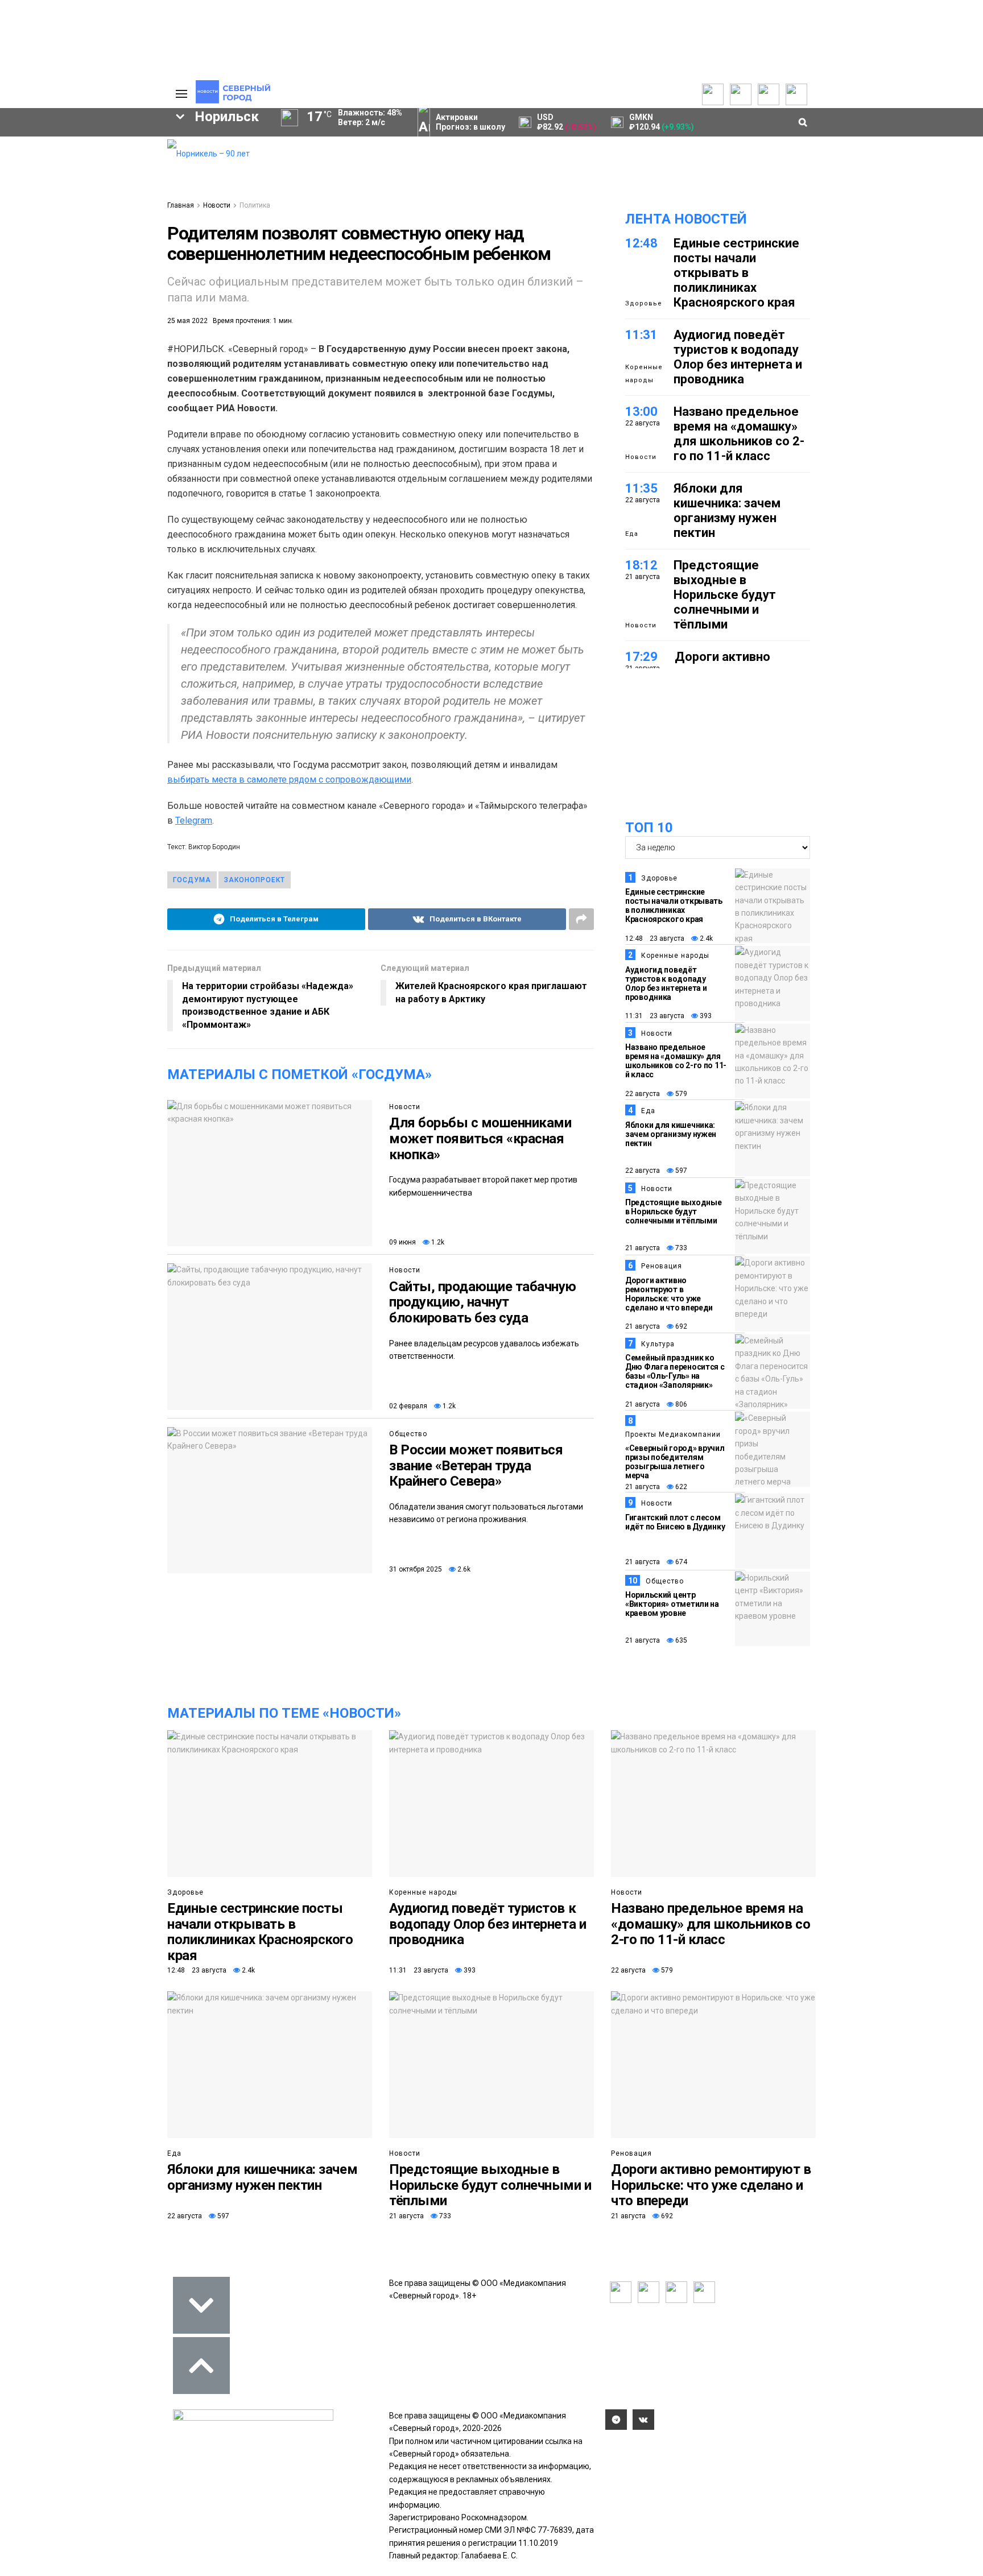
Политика (103, 184)
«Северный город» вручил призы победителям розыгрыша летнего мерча (675, 1462)
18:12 (641, 565)
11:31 (641, 335)
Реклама (102, 159)
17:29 (641, 657)
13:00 (641, 412)
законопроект (255, 880)
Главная (181, 205)
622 (680, 1487)
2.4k (705, 938)
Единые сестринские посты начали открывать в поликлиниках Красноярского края (736, 273)
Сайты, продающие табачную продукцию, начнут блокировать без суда (483, 1302)
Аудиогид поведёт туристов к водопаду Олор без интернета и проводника (738, 357)
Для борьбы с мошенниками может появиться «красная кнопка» (480, 1138)
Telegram (194, 820)
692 (680, 1326)
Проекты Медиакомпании (673, 1434)
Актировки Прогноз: (470, 122)
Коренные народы (644, 373)
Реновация (662, 1266)
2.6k (463, 1569)
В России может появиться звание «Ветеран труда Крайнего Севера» (476, 1465)
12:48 (641, 243)
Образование (113, 347)
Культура (658, 1344)
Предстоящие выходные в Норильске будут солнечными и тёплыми (725, 595)
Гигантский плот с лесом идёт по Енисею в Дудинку (675, 1522)
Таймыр (111, 308)
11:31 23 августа (655, 1016)
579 (680, 1094)
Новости (217, 205)
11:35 (641, 488)
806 (680, 1404)
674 (680, 1562)
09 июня (402, 1242)
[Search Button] (141, 420)
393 (705, 1016)
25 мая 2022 (187, 321)
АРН (65, 328)
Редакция (104, 146)
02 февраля (408, 1406)
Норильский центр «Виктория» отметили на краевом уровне (672, 1604)
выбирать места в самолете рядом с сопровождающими (289, 780)
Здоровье (644, 303)
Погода (99, 221)
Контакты (104, 171)
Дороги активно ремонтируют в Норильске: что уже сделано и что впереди (669, 1294)
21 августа (643, 1248)
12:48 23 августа (655, 938)
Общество (408, 1434)
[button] (121, 234)
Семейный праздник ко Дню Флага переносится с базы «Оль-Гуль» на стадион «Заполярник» (675, 1371)
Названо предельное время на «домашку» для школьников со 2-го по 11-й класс (739, 434)
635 (680, 1640)
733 (680, 1248)
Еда (632, 534)
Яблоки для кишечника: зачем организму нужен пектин (727, 510)
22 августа (643, 1094)
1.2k (437, 1242)
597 (680, 1171)
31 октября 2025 (416, 1569)
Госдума (192, 880)
